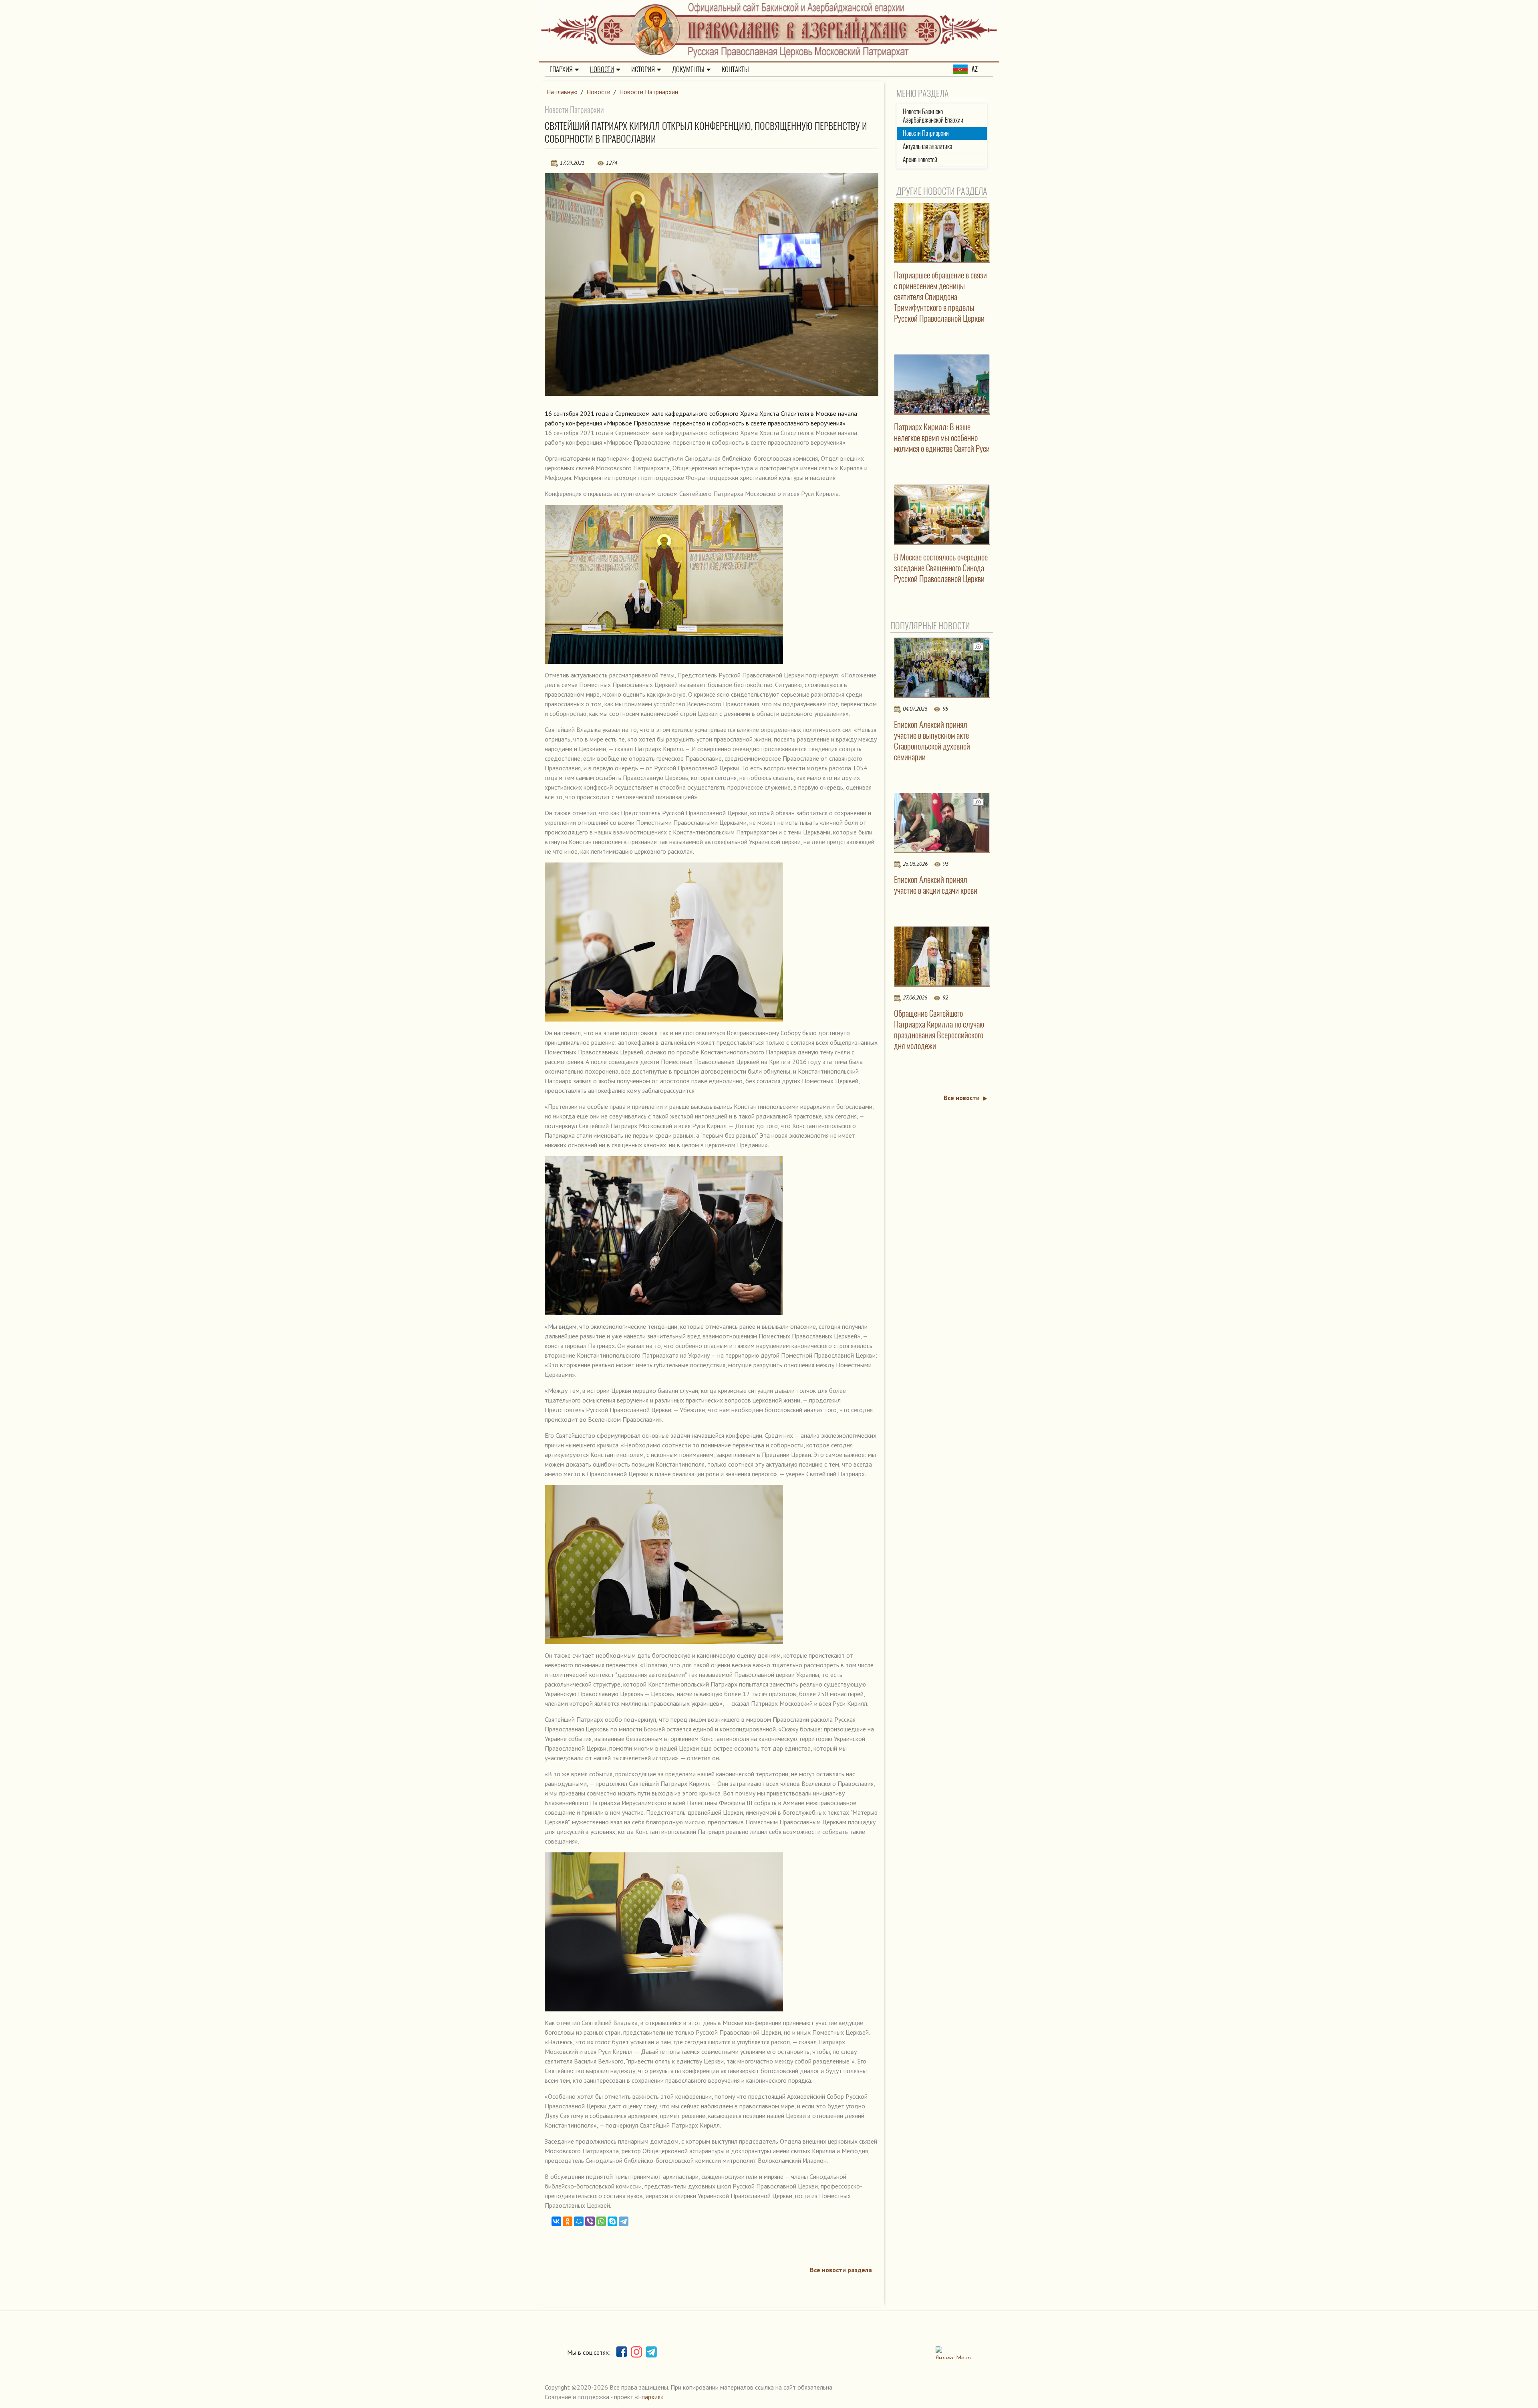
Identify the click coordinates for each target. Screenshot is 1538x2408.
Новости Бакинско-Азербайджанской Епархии (933, 116)
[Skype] (612, 2221)
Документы (688, 69)
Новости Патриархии (649, 92)
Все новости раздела (841, 2270)
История (643, 69)
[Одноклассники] (568, 2221)
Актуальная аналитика (927, 146)
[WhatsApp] (601, 2221)
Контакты (735, 69)
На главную (562, 92)
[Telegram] (624, 2221)
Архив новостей (920, 160)
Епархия (561, 69)
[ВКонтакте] (556, 2221)
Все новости (962, 1098)
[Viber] (590, 2221)
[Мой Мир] (579, 2221)
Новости (602, 69)
